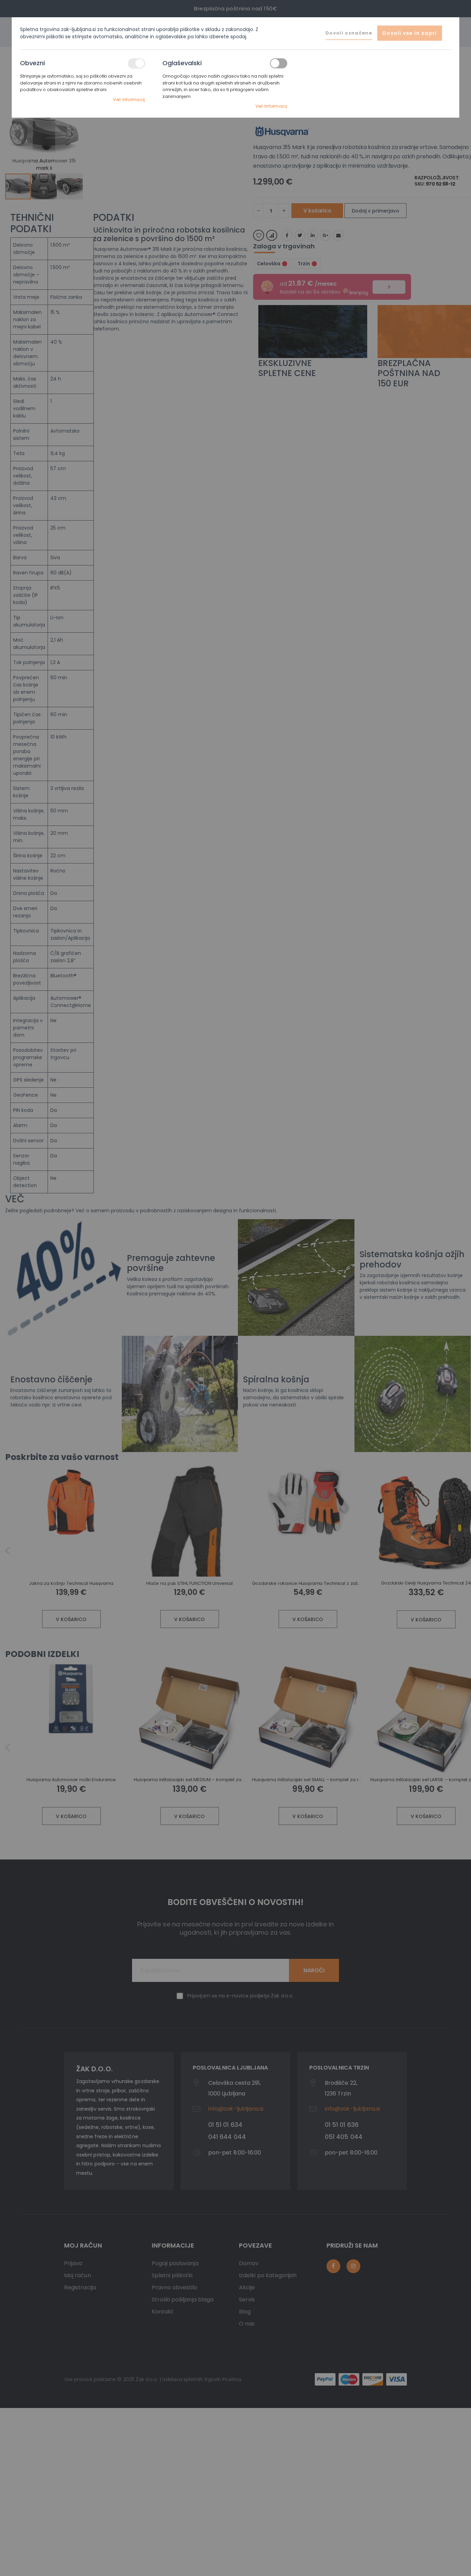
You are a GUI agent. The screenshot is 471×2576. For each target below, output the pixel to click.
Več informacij (129, 100)
